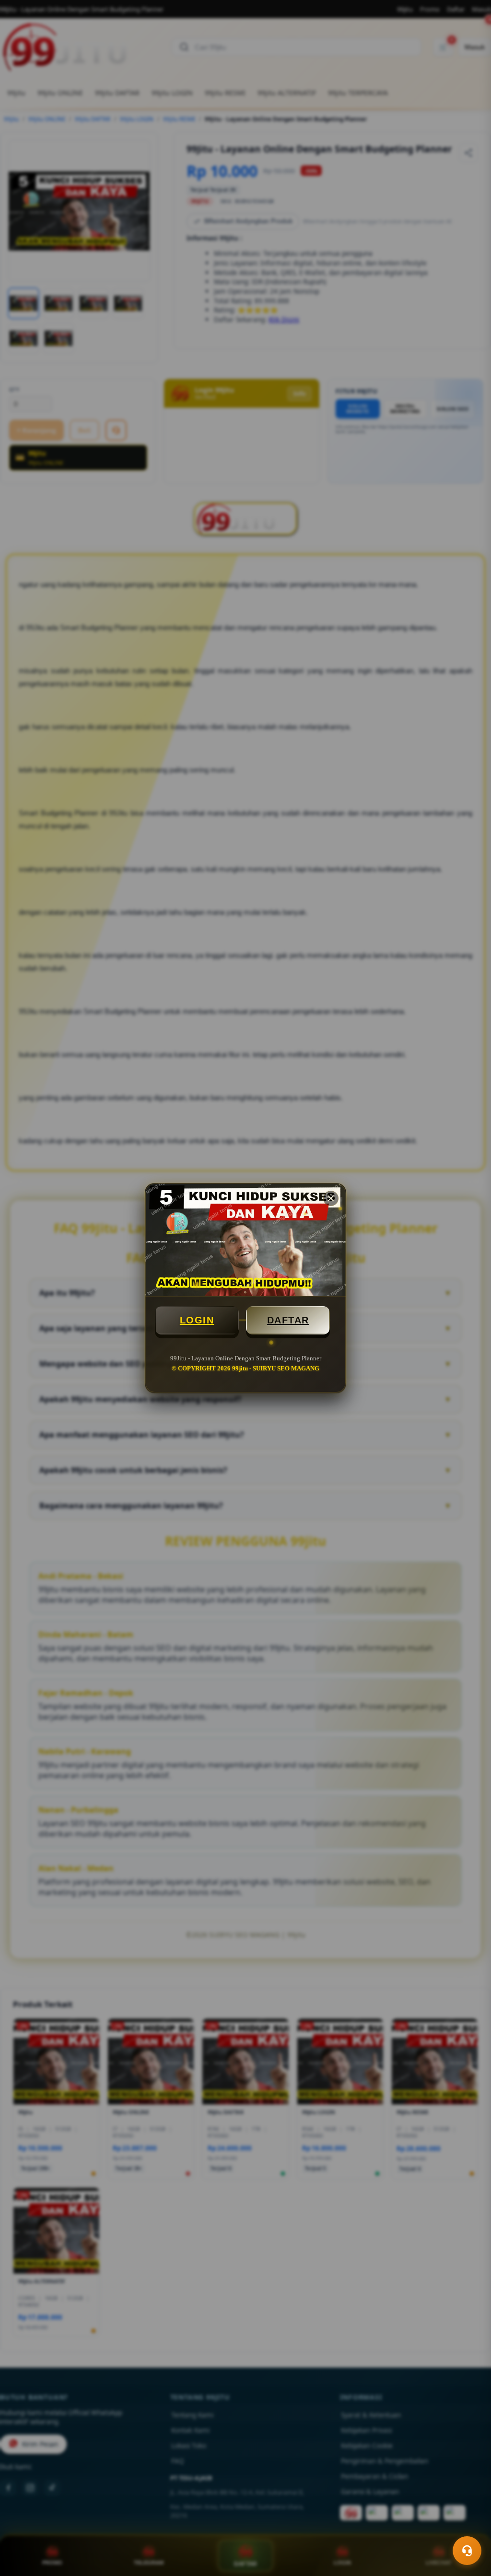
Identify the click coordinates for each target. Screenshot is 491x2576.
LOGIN (197, 1320)
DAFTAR (288, 1320)
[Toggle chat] (467, 2551)
